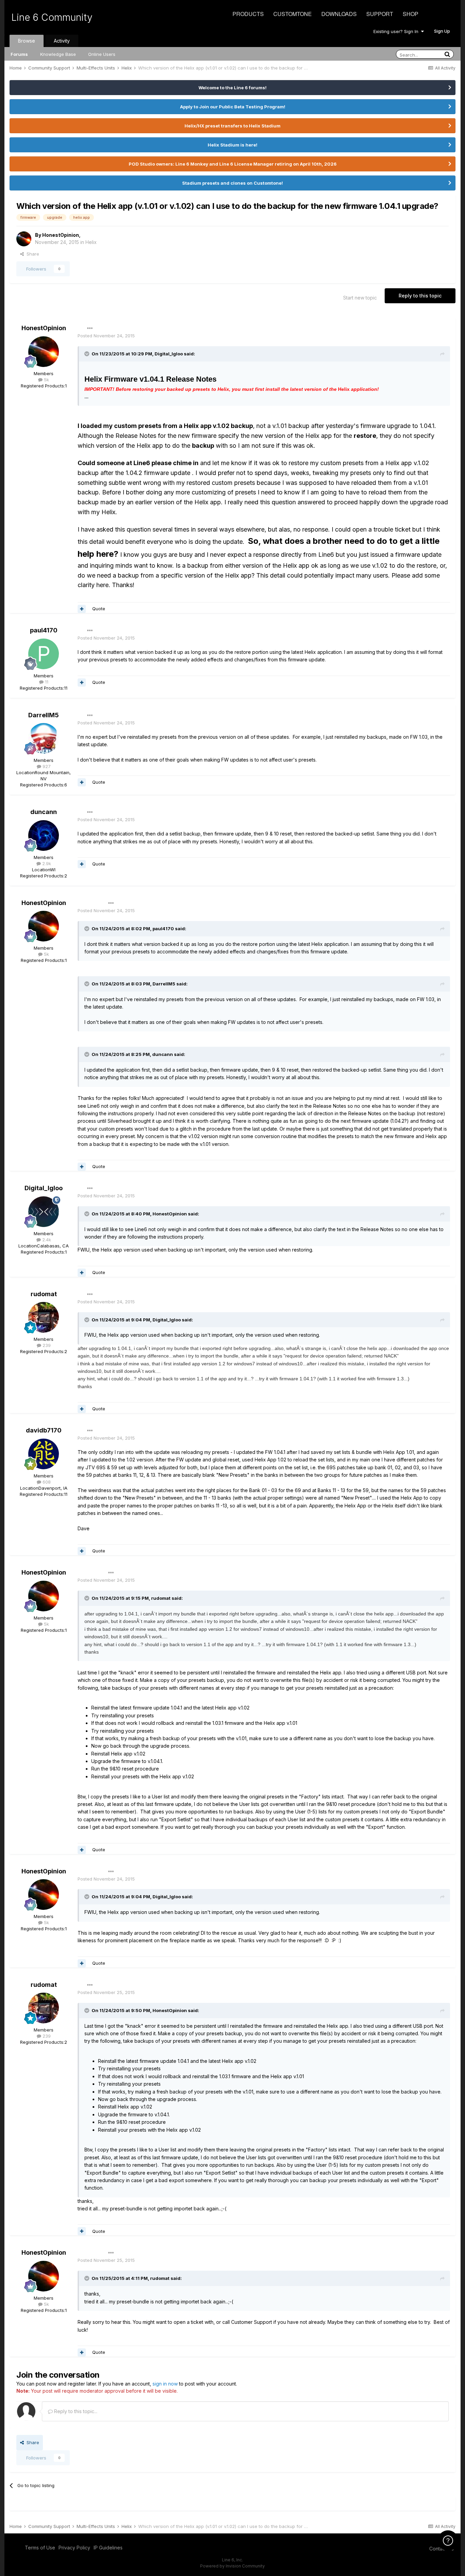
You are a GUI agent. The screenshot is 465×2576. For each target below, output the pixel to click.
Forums (19, 54)
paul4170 (44, 630)
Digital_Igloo (44, 1188)
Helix (91, 242)
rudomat (44, 1294)
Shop (411, 14)
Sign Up (442, 31)
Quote (99, 609)
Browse (27, 41)
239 (46, 1345)
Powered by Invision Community (233, 2566)
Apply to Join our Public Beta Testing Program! (233, 107)
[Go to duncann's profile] (44, 835)
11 (46, 682)
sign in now (165, 2384)
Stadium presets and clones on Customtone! (233, 183)
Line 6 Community (52, 17)
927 (46, 766)
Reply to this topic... (75, 2411)
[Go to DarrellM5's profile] (44, 738)
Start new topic (360, 298)
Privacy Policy (74, 2548)
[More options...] (90, 328)
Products (248, 14)
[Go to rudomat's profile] (44, 1317)
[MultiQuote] (82, 609)
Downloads (339, 14)
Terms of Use (40, 2548)
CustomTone (293, 14)
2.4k (46, 1240)
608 (46, 1482)
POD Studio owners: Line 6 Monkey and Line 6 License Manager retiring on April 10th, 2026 (233, 164)
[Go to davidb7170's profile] (44, 1454)
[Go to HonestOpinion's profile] (24, 239)
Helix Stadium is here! (233, 145)
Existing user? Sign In (397, 31)
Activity (62, 41)
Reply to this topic (420, 296)
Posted (106, 336)
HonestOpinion (61, 235)
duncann (44, 812)
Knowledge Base (58, 54)
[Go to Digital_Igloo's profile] (44, 1212)
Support (380, 14)
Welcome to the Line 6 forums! (233, 88)
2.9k (46, 863)
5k (46, 380)
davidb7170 (44, 1430)
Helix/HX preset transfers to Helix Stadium (233, 126)
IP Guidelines (108, 2548)
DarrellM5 (44, 715)
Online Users (102, 54)
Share (31, 254)
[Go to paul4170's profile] (44, 654)
